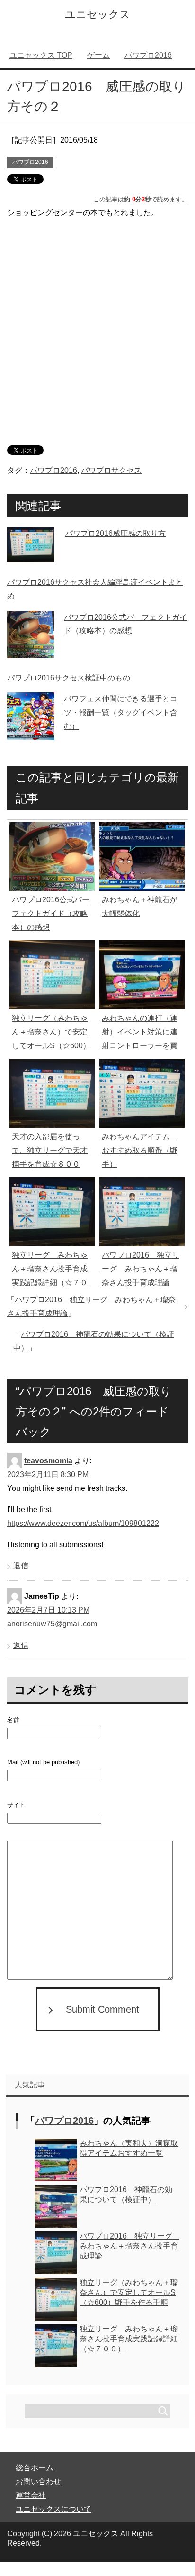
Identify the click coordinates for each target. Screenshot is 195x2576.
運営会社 (31, 2495)
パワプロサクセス (111, 470)
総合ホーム (35, 2468)
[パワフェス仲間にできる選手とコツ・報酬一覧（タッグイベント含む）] (31, 733)
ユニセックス (97, 14)
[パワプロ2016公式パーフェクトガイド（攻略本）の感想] (31, 651)
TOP (41, 55)
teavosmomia (48, 1461)
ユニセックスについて (53, 2509)
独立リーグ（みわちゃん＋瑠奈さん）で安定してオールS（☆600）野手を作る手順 (129, 2292)
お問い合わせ (38, 2481)
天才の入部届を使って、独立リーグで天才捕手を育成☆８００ (50, 1150)
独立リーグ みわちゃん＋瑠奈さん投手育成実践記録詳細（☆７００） (129, 2339)
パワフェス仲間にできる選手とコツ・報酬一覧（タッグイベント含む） (121, 712)
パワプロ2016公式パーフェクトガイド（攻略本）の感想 (51, 913)
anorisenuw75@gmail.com (52, 1624)
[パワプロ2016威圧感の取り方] (31, 555)
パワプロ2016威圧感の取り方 (115, 533)
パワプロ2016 (30, 162)
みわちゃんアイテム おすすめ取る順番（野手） (140, 1150)
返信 (21, 1565)
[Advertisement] (97, 325)
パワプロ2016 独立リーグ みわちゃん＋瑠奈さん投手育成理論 (141, 1269)
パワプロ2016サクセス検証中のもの (69, 678)
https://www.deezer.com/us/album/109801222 (83, 1523)
